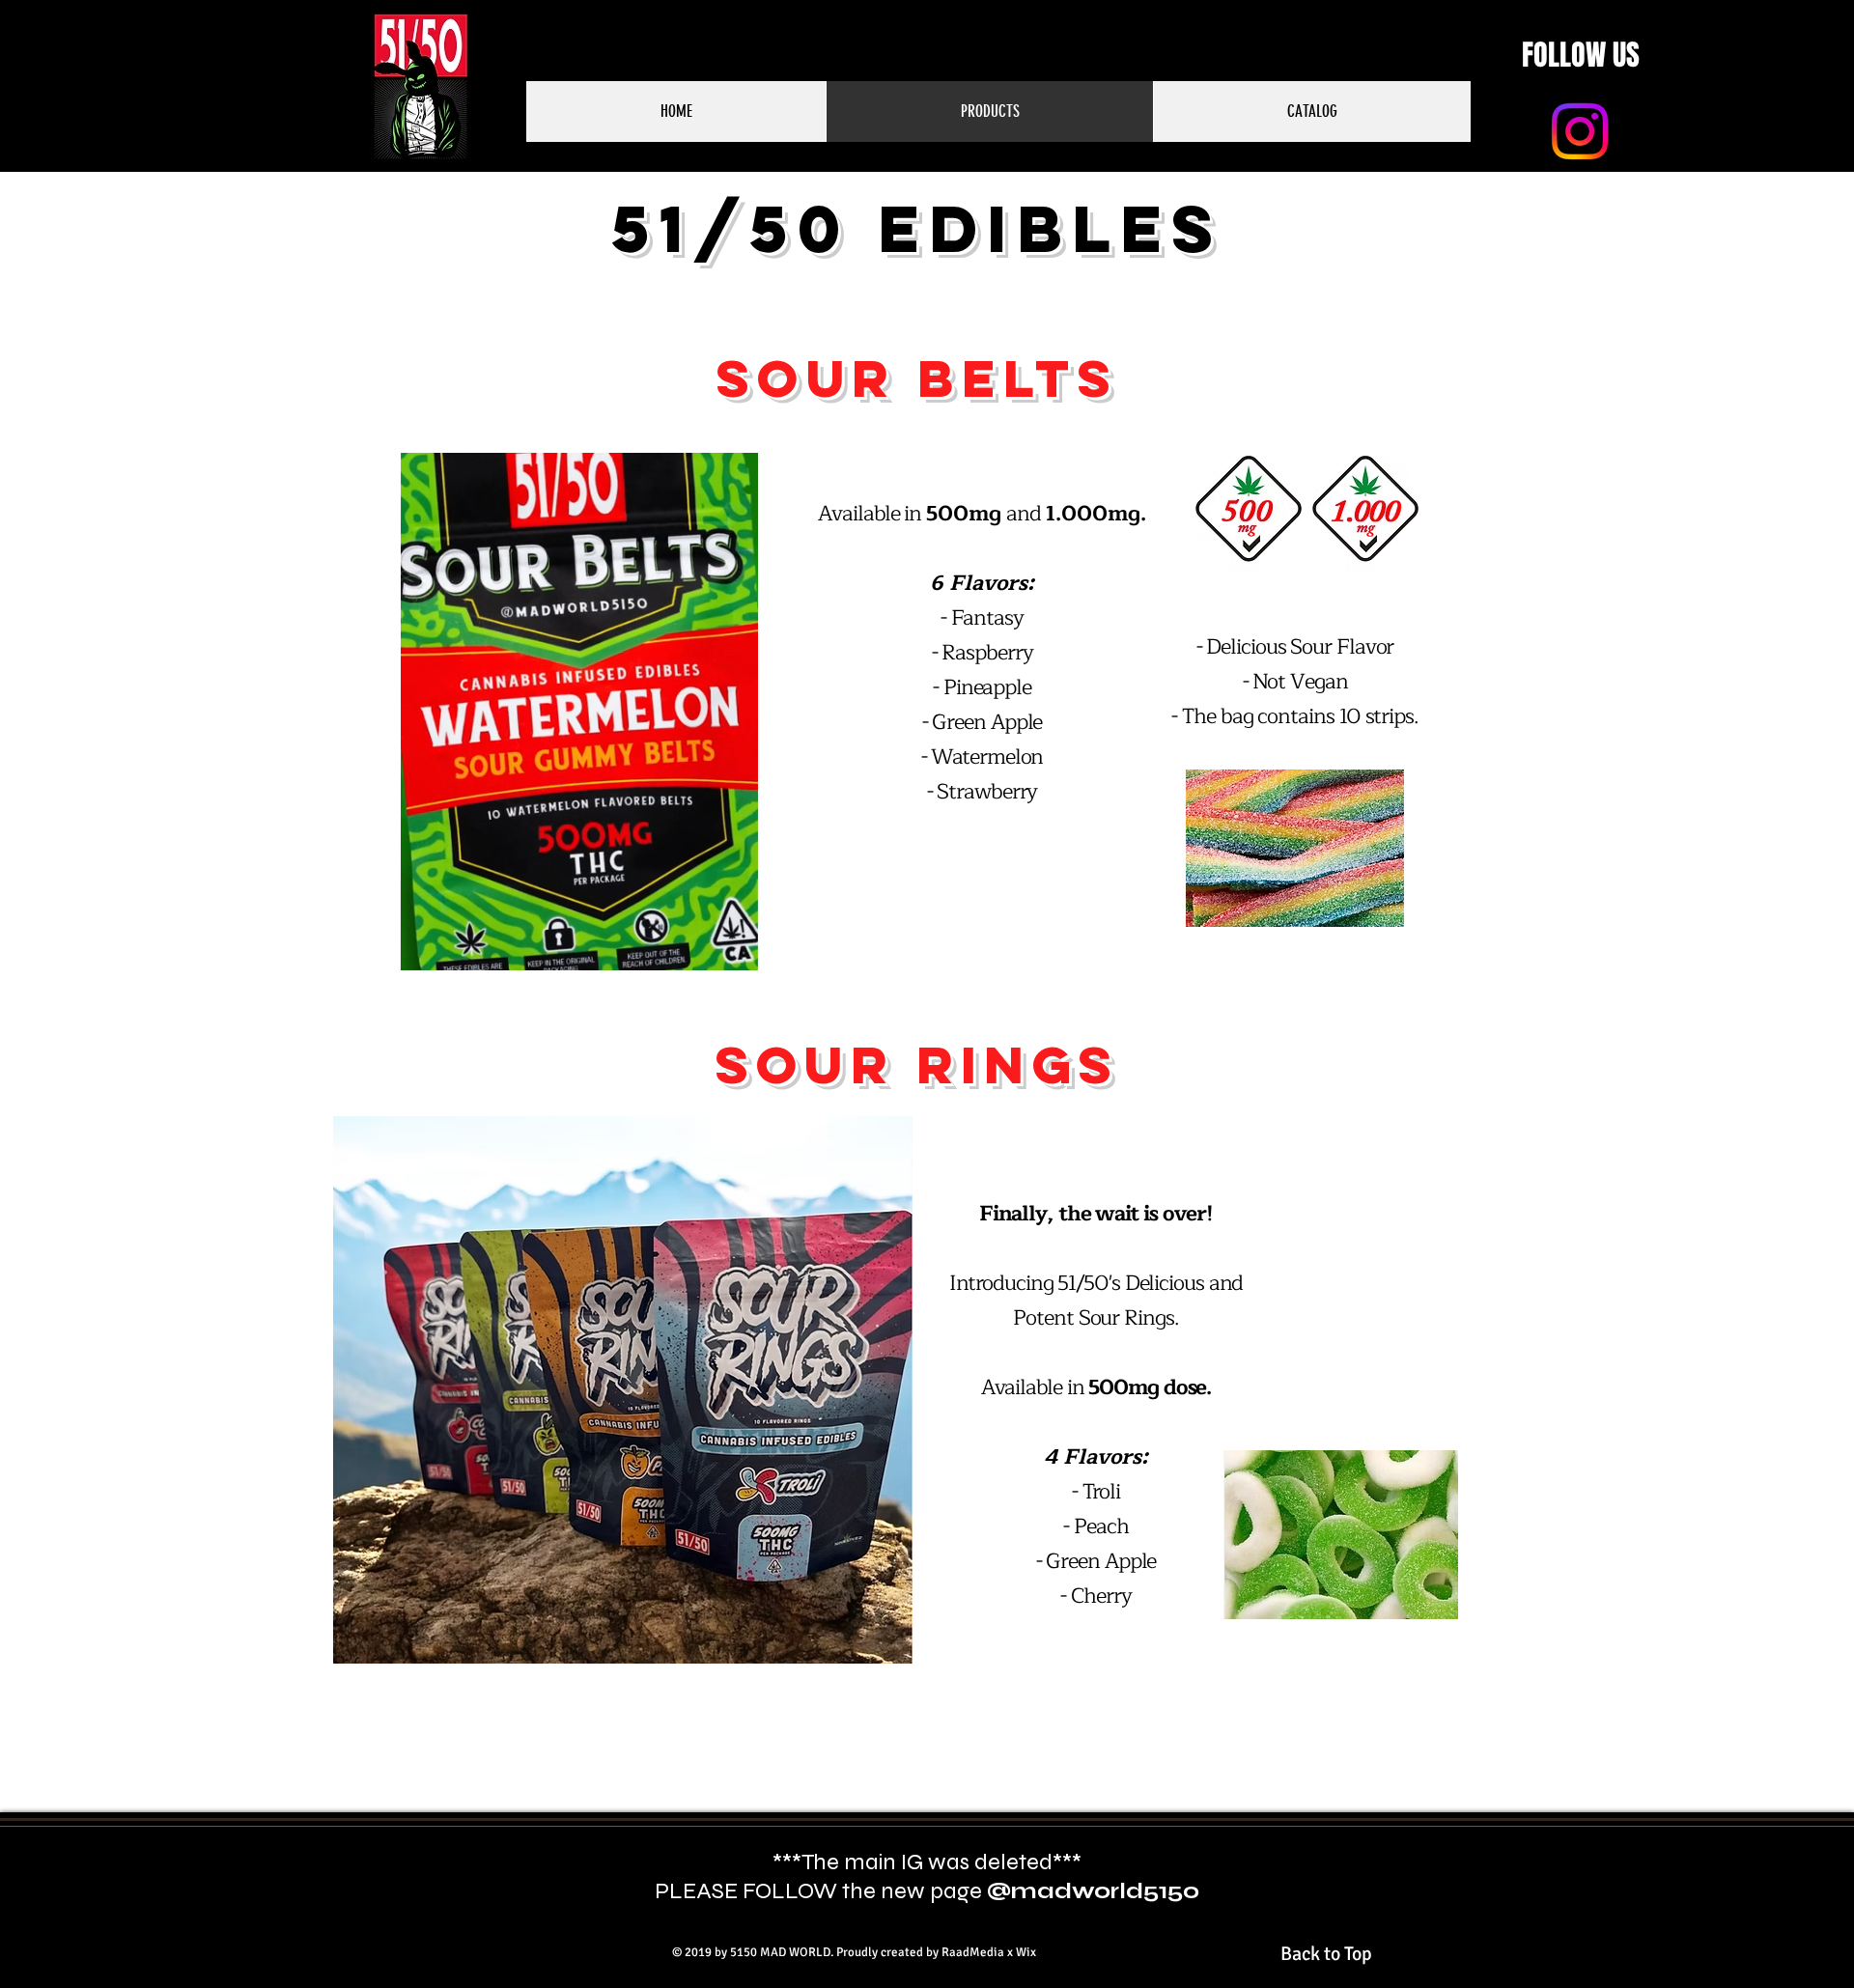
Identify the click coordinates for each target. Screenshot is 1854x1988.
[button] (733, 949)
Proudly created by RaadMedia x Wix (936, 1952)
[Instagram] (1580, 131)
